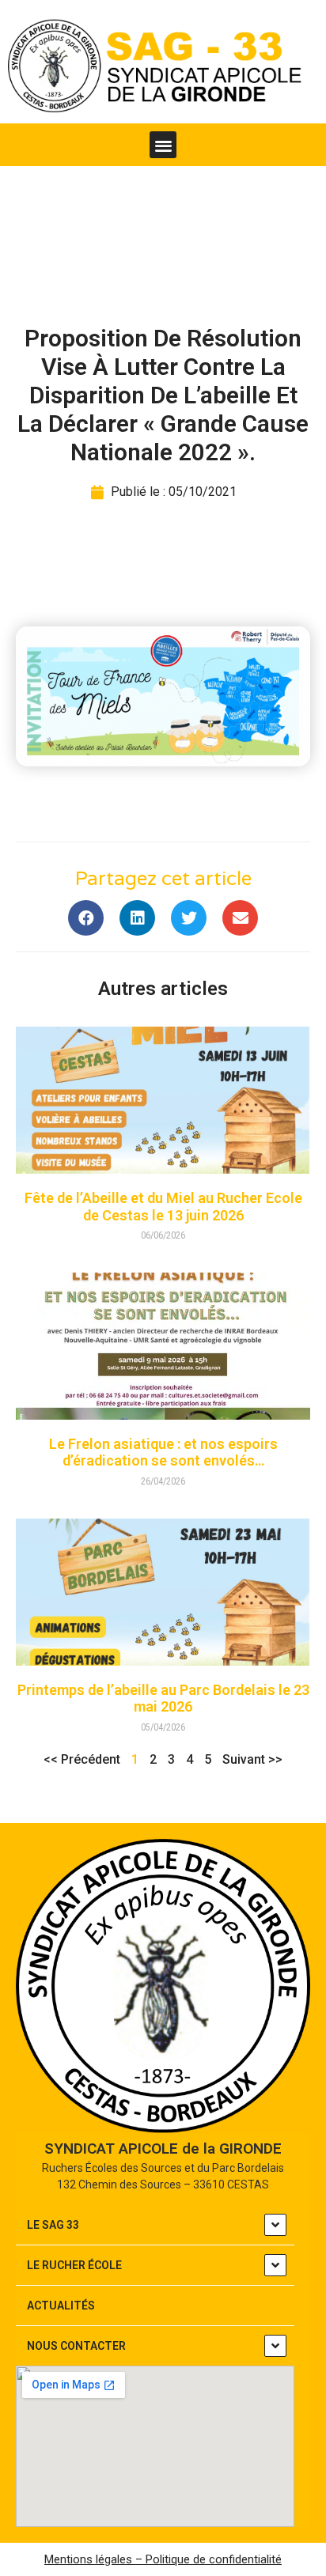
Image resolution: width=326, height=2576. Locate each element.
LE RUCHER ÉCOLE (74, 2265)
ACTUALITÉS (61, 2306)
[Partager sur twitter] (189, 918)
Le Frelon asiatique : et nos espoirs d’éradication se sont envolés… (163, 1453)
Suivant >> (252, 1759)
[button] (163, 145)
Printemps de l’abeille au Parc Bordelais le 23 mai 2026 (163, 1698)
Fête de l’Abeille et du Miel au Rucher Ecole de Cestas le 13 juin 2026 (163, 1207)
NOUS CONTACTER (76, 2346)
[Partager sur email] (240, 918)
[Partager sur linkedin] (137, 918)
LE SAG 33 (53, 2225)
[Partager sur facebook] (86, 918)
